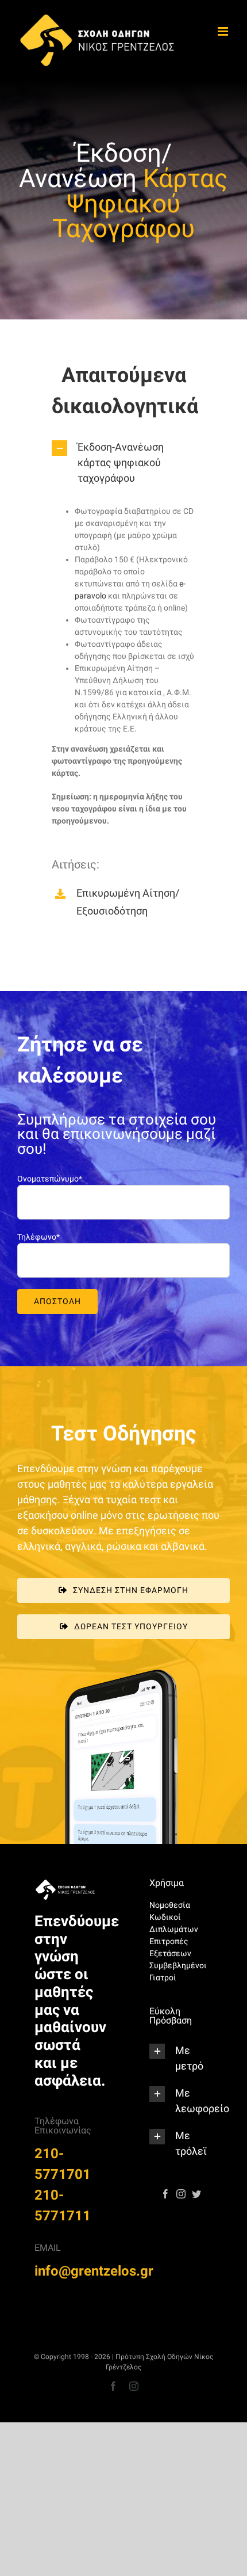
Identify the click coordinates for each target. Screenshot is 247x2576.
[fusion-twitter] (196, 2194)
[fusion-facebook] (165, 2194)
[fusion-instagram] (181, 2194)
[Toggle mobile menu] (224, 31)
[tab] (123, 462)
